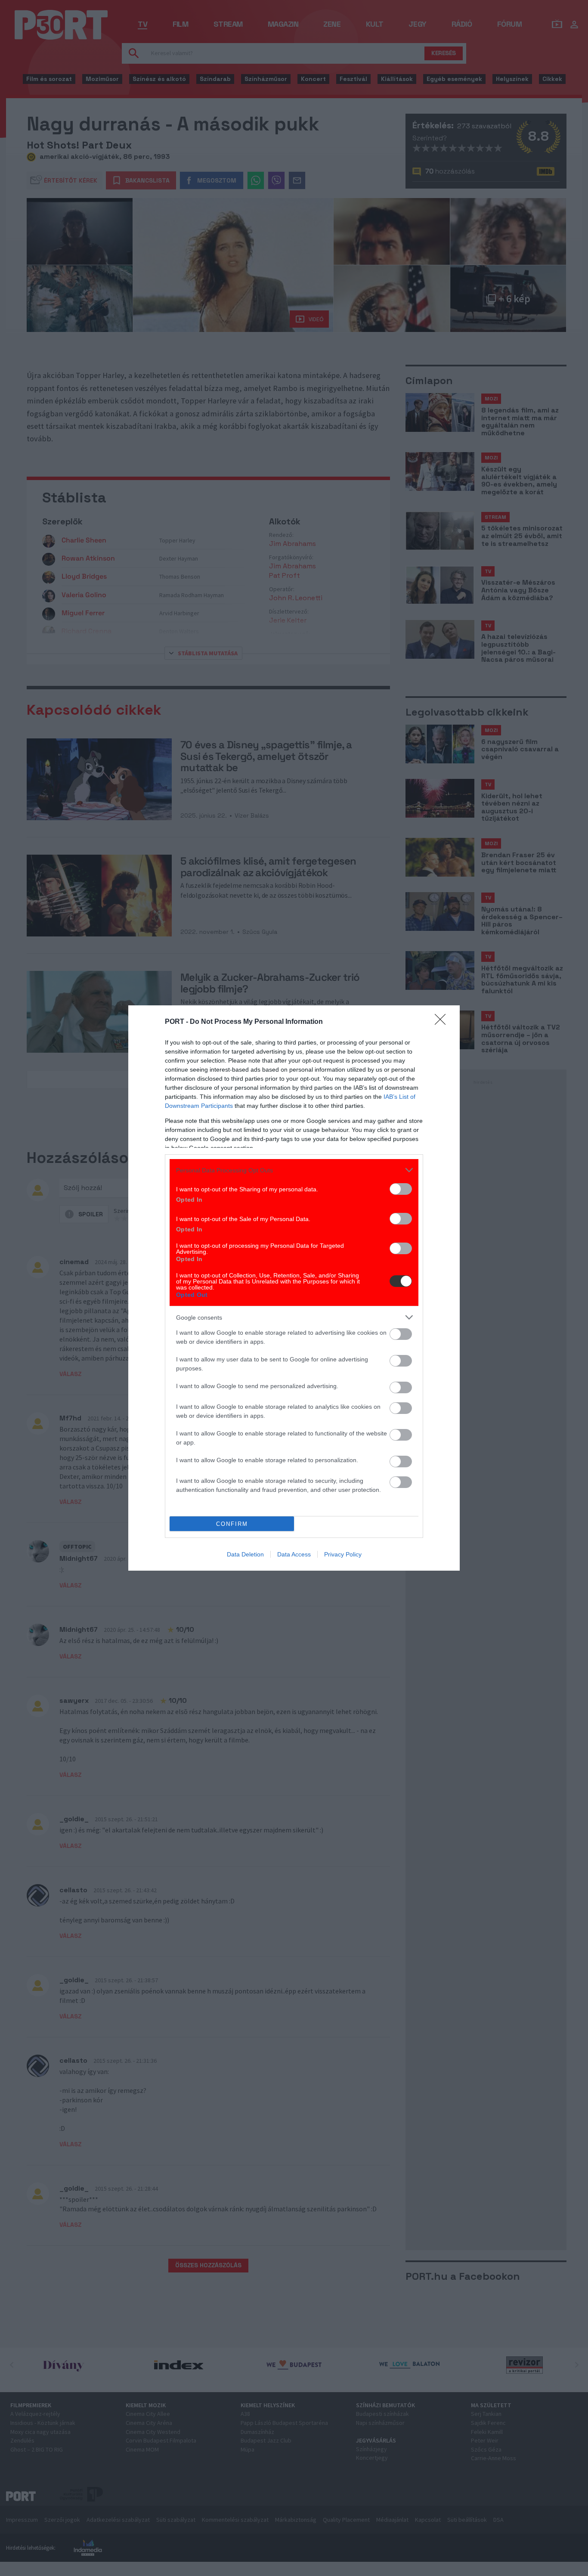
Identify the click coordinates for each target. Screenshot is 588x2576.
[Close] (443, 1022)
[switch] (401, 1189)
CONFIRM (232, 1524)
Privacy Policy (343, 1554)
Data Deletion (245, 1554)
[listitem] (294, 1170)
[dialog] (294, 1288)
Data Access (294, 1554)
